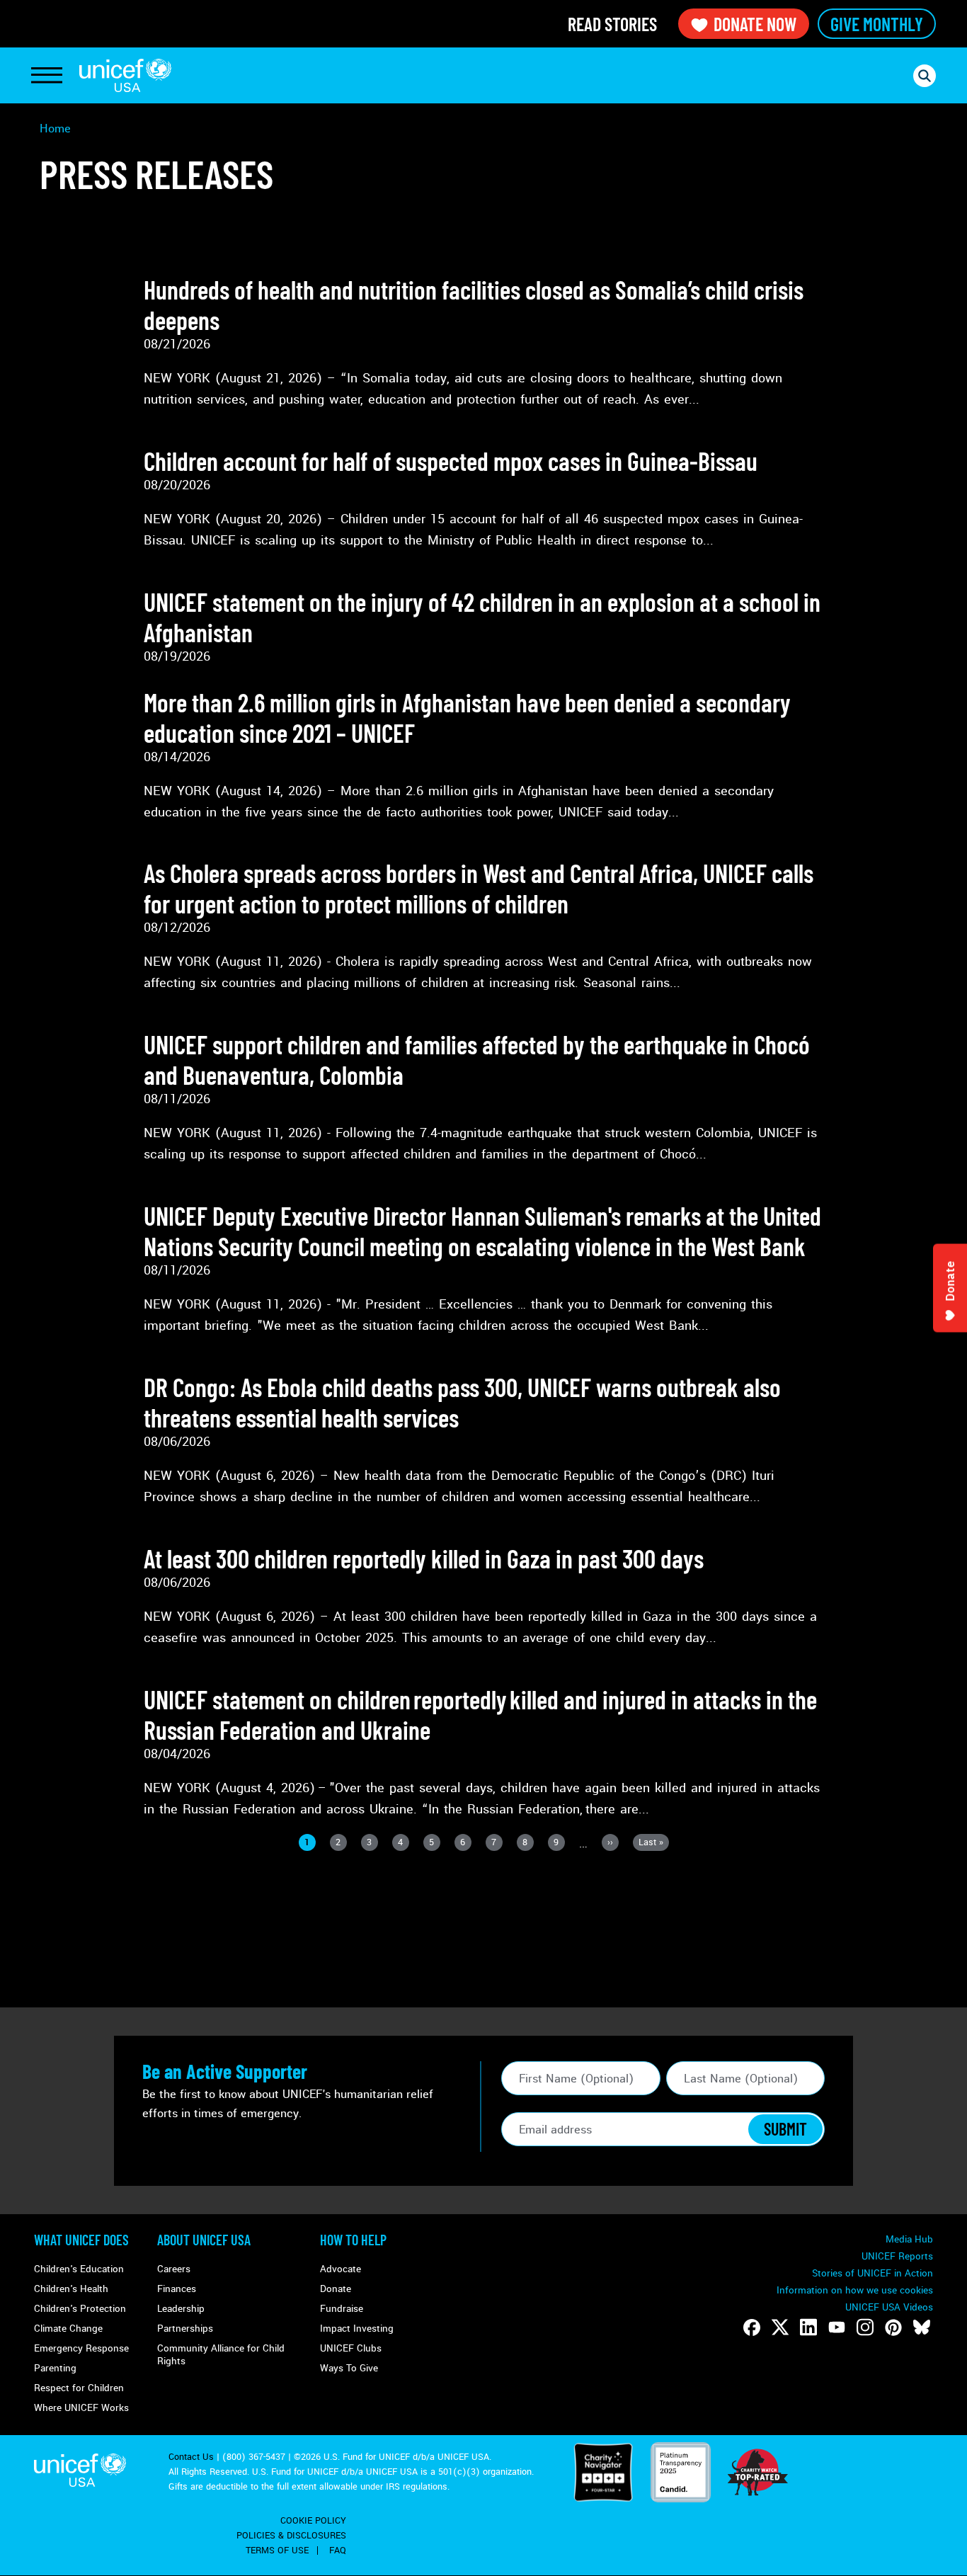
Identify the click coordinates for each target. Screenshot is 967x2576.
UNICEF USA (125, 75)
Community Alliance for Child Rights (221, 2355)
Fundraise (342, 2309)
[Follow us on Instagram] (865, 2327)
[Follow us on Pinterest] (893, 2327)
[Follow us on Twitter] (780, 2327)
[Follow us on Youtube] (837, 2327)
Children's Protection (80, 2309)
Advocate (341, 2269)
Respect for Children (79, 2388)
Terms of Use (277, 2551)
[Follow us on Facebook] (752, 2327)
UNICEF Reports (897, 2256)
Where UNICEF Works (81, 2408)
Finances (177, 2289)
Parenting (55, 2368)
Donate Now (755, 24)
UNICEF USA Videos (889, 2307)
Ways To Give (349, 2368)
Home (55, 129)
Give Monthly (877, 24)
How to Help (353, 2240)
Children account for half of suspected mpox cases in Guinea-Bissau (451, 461)
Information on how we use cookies (855, 2290)
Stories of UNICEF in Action (872, 2273)
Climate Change (68, 2329)
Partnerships (185, 2329)
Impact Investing (357, 2329)
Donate (336, 2289)
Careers (174, 2269)
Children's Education (79, 2269)
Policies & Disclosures (291, 2536)
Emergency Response (81, 2348)
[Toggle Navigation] (47, 76)
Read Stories (612, 24)
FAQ (338, 2551)
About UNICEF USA (204, 2240)
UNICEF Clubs (351, 2348)
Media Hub (909, 2239)
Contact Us (191, 2457)
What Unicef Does (81, 2240)
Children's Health (71, 2289)
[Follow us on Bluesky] (922, 2327)
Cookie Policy (313, 2521)
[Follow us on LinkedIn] (808, 2327)
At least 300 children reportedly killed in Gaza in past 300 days (424, 1558)
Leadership (181, 2309)
